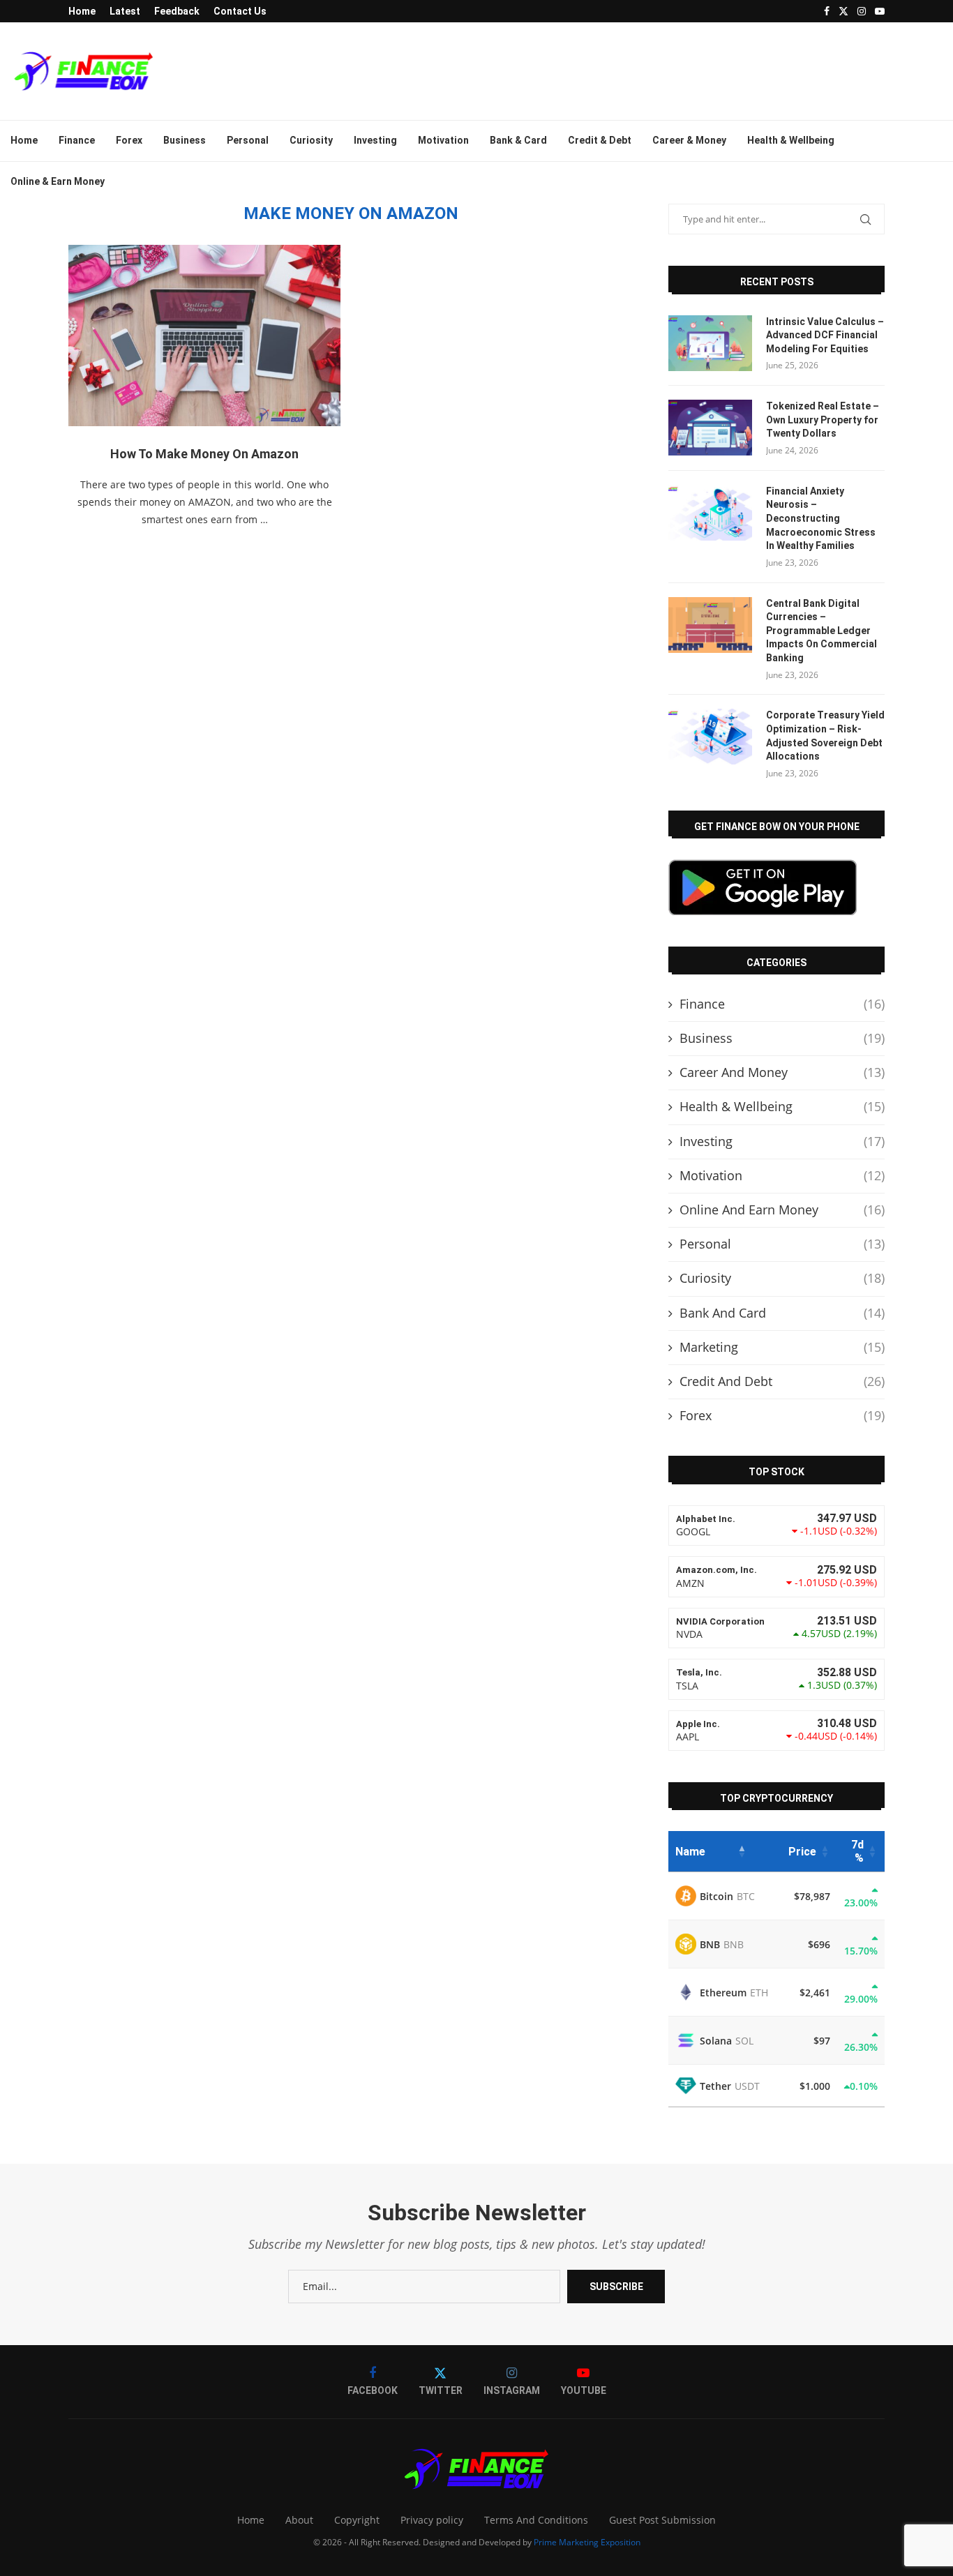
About (299, 2520)
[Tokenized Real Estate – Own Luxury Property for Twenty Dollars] (710, 428)
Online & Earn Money (58, 181)
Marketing (782, 1347)
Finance (77, 140)
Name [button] (690, 1852)
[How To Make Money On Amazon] (204, 336)
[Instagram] (862, 11)
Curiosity (311, 140)
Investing (375, 140)
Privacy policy (432, 2520)
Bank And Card (782, 1313)
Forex (129, 140)
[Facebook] (827, 11)
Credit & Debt (600, 140)
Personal (248, 140)
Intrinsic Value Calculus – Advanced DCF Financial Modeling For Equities (825, 335)
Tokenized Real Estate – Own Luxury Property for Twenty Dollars (823, 420)
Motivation (443, 140)
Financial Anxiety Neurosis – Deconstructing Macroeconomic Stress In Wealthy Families (821, 518)
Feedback (177, 11)
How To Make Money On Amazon (204, 454)
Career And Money (782, 1072)
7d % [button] (857, 1851)
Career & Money (689, 140)
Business (185, 140)
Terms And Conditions (536, 2520)
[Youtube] (880, 11)
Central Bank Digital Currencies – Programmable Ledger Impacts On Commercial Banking (821, 631)
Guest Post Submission (662, 2520)
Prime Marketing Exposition (587, 2542)
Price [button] (802, 1852)
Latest (125, 11)
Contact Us (240, 11)
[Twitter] (843, 11)
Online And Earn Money (782, 1210)
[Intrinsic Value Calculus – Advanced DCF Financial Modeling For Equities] (710, 343)
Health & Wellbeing (791, 140)
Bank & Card (518, 140)
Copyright (357, 2520)
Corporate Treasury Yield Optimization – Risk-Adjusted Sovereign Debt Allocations (825, 736)
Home (82, 11)
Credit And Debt (782, 1381)
